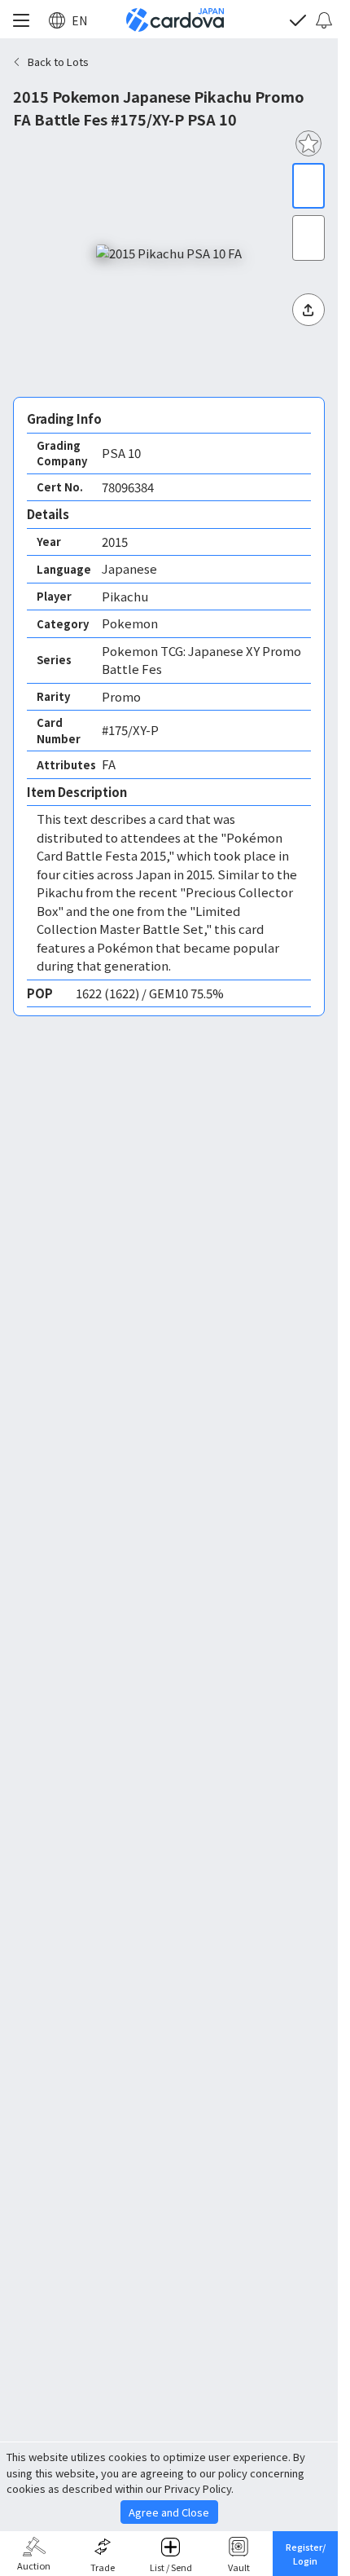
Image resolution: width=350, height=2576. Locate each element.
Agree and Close (169, 2512)
